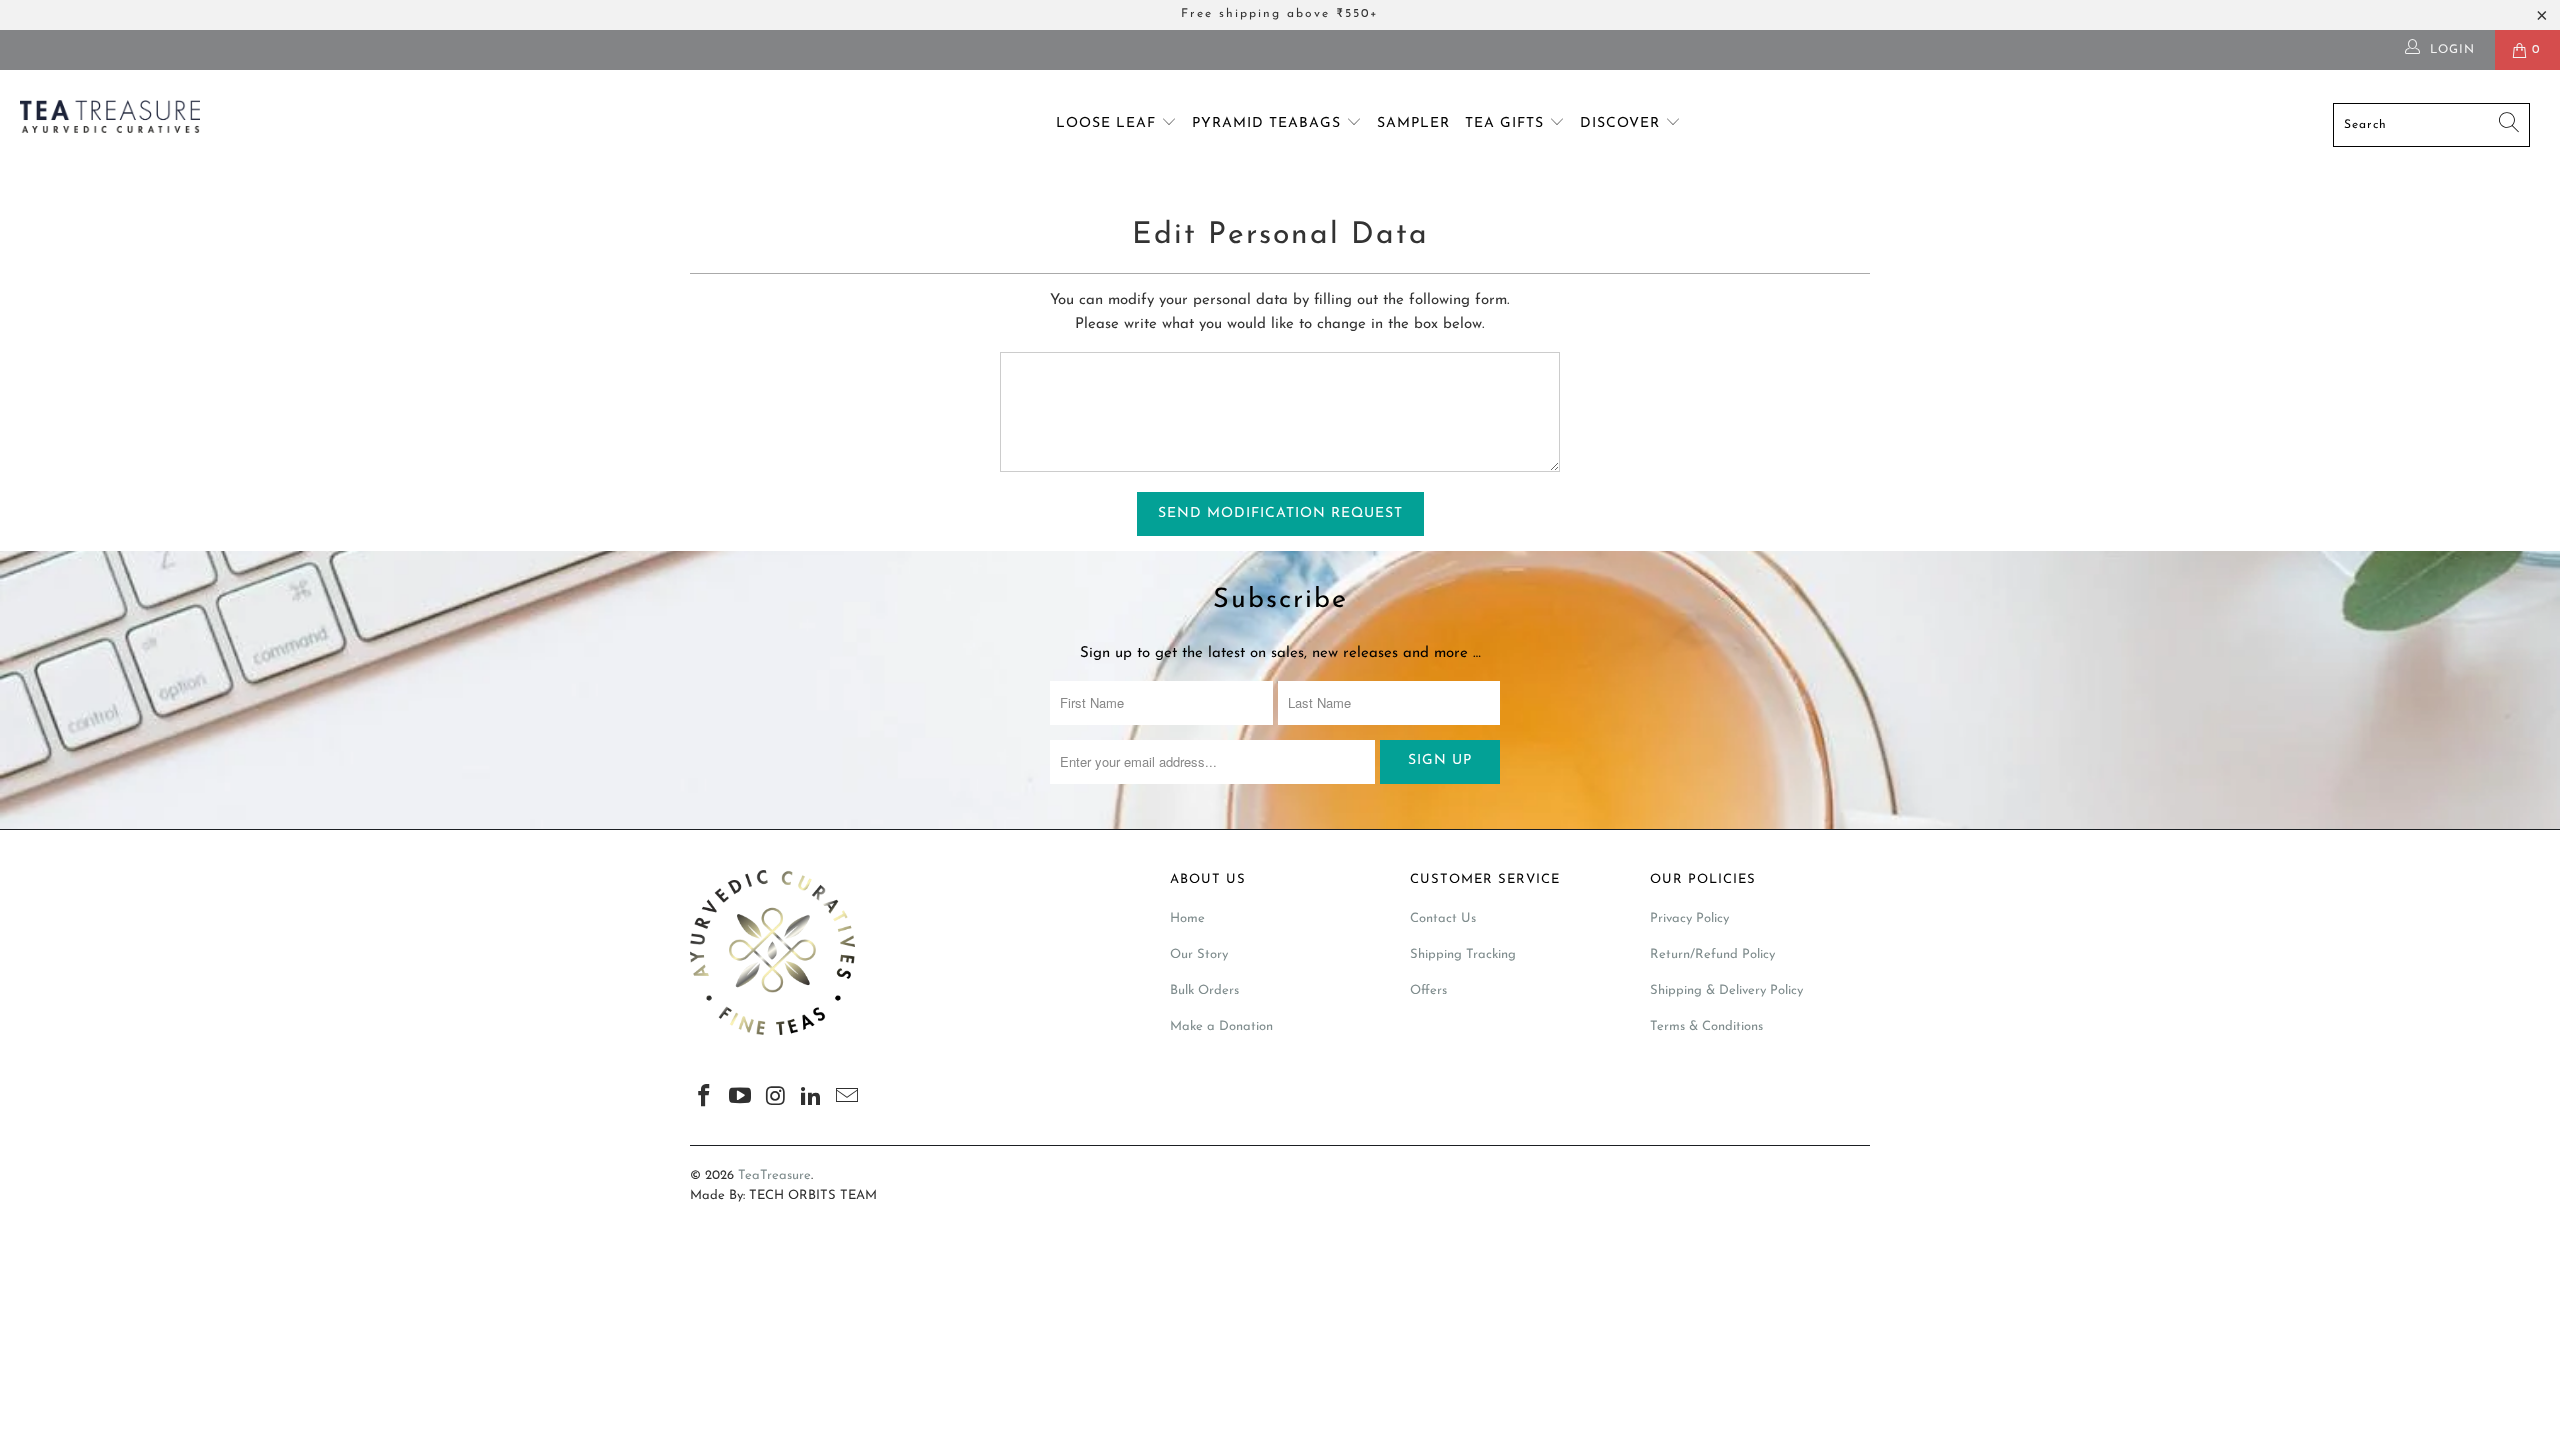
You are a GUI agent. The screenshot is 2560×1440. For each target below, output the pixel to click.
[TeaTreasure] (215, 120)
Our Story (1199, 954)
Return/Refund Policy (1712, 954)
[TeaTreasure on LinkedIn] (812, 1098)
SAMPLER (1413, 123)
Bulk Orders (1204, 990)
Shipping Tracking (1463, 954)
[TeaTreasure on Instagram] (776, 1098)
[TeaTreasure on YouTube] (741, 1098)
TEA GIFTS (1507, 123)
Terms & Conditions (1706, 1026)
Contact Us (1443, 918)
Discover (1622, 123)
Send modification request (1280, 513)
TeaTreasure (774, 1175)
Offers (1428, 990)
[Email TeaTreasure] (848, 1098)
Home (1187, 918)
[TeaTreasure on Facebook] (705, 1098)
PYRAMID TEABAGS (1269, 123)
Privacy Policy (1689, 918)
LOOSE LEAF (1108, 123)
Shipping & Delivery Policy (1726, 990)
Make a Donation (1221, 1026)
